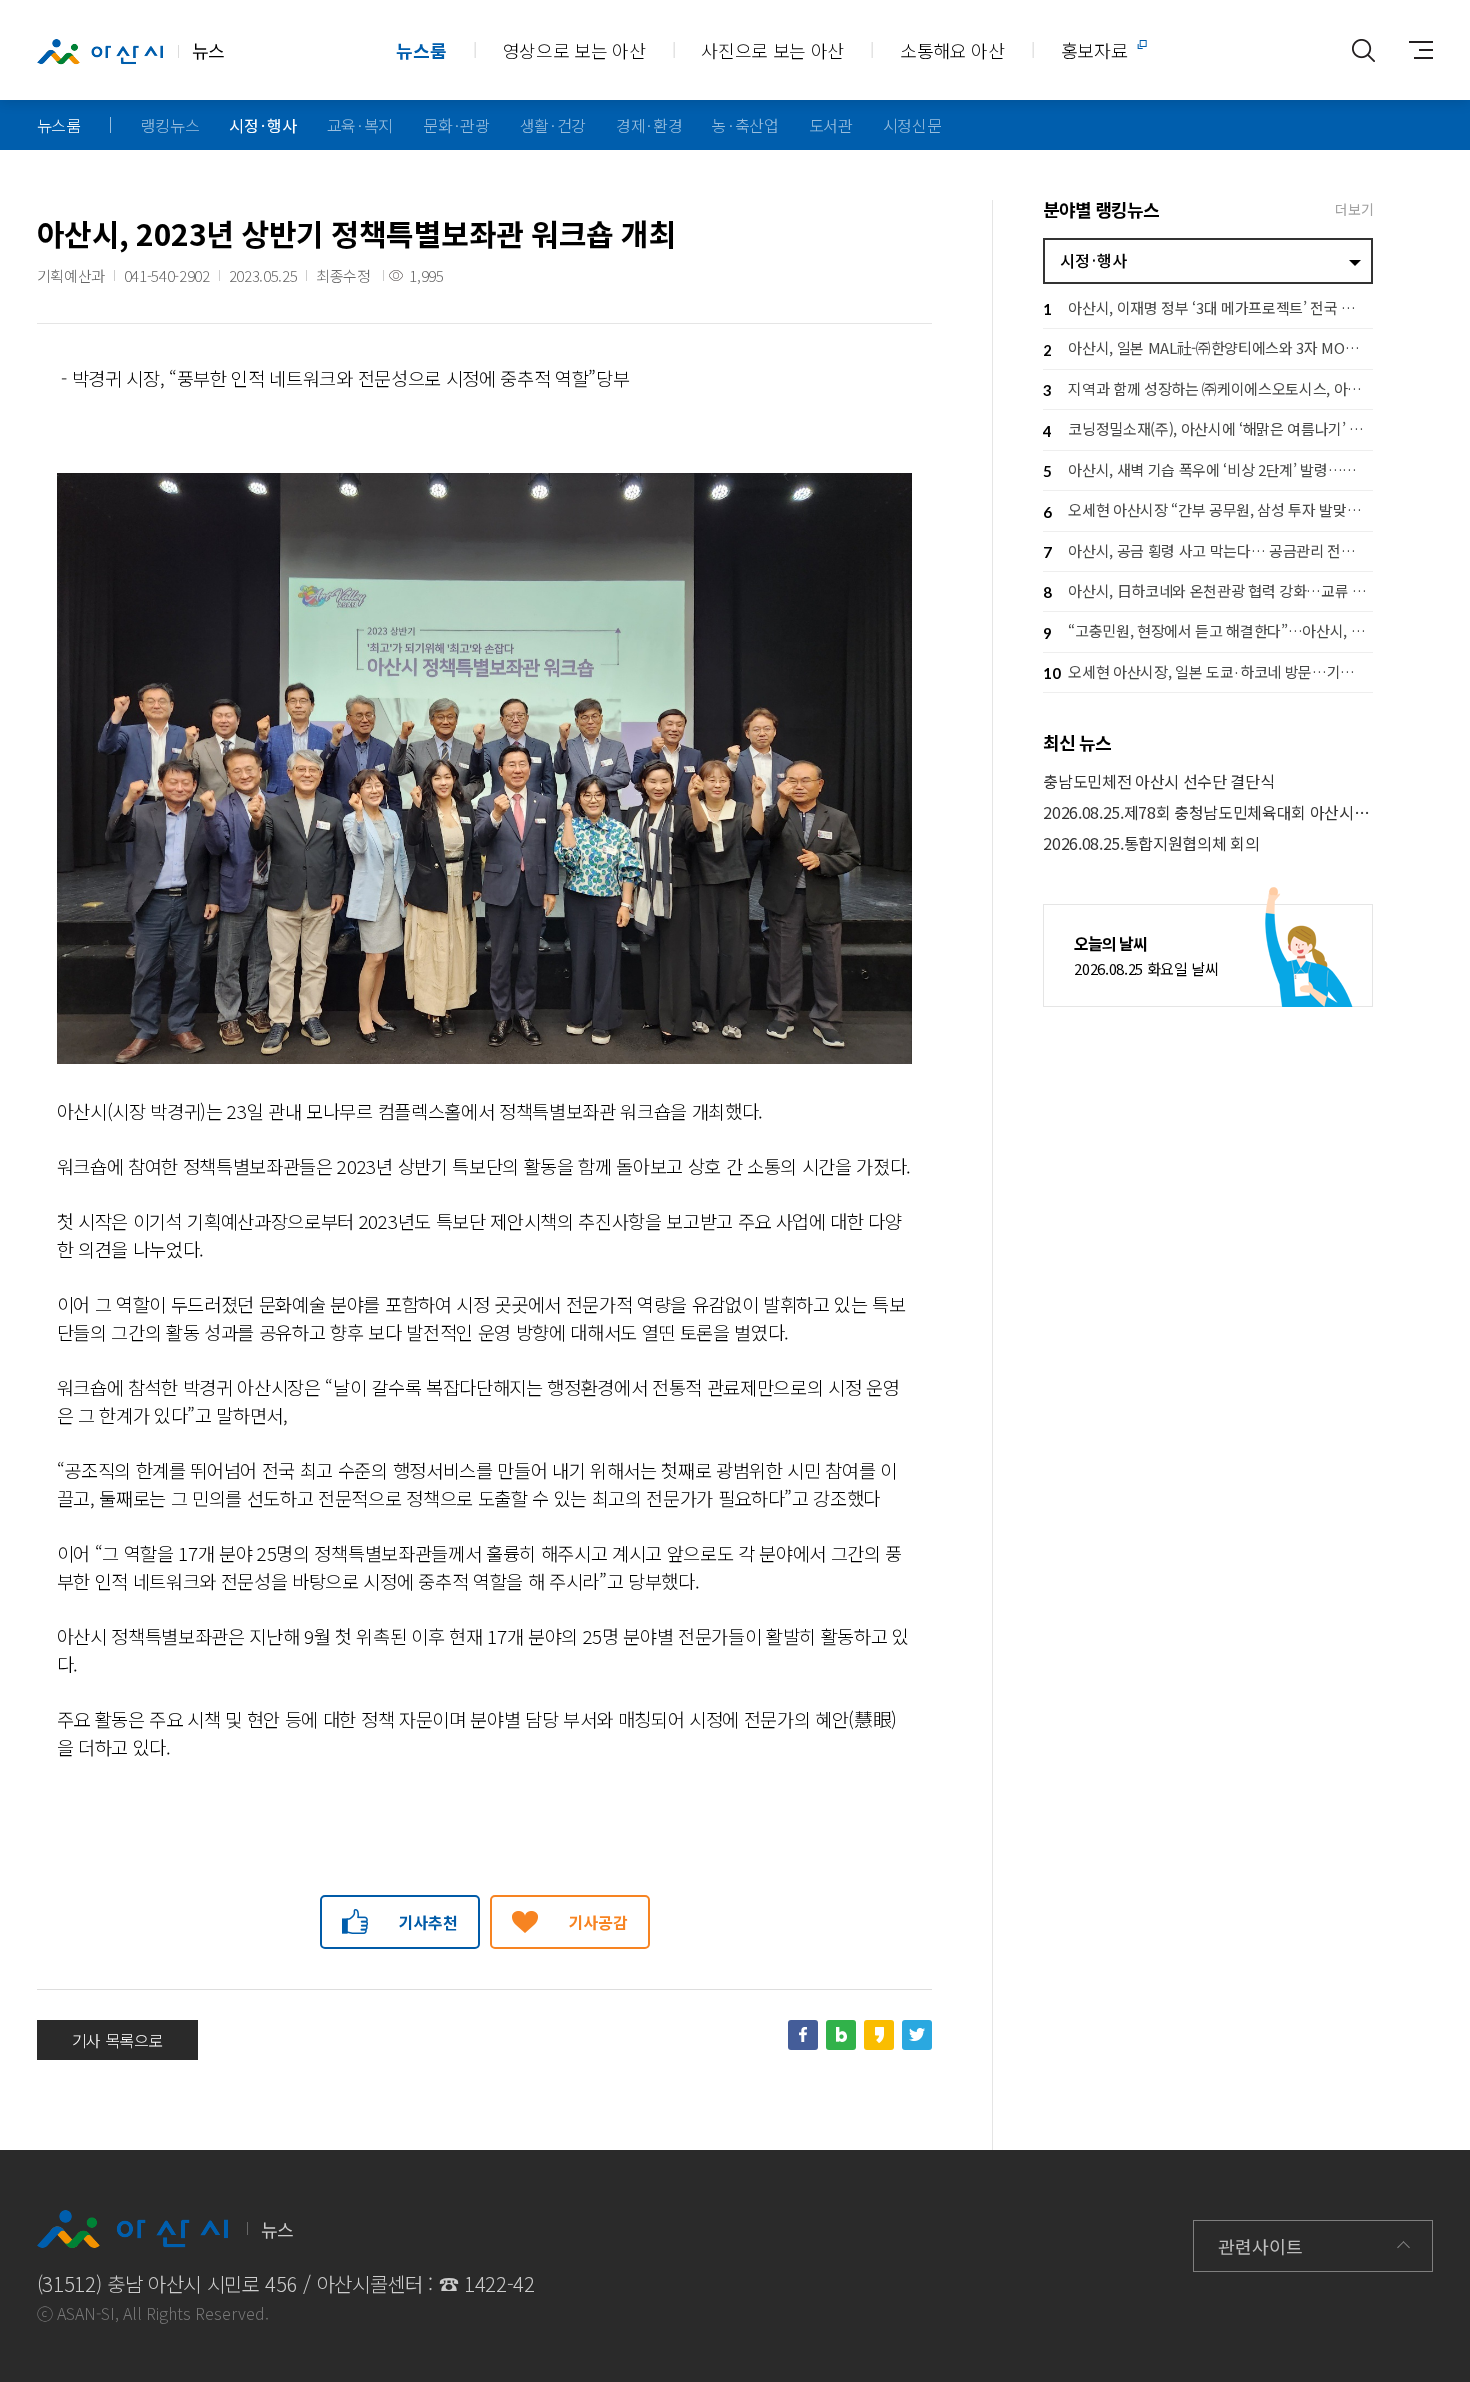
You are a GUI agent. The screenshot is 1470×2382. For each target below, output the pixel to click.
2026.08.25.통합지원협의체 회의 (1151, 843)
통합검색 (1363, 50)
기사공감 (598, 1922)
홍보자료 (1094, 50)
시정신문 (912, 125)
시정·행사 (262, 125)
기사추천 (428, 1922)
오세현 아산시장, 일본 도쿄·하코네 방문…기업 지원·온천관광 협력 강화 (1208, 671)
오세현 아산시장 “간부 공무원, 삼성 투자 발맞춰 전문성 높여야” (1208, 509)
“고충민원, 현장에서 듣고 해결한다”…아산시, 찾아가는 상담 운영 (1208, 630)
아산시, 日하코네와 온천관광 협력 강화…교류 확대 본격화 (1208, 590)
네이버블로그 (841, 2035)
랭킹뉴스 (170, 125)
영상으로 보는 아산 (574, 50)
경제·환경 (649, 125)
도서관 (831, 125)
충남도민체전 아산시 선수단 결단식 (1158, 781)
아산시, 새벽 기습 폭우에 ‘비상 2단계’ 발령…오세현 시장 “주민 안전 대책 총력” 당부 (1208, 469)
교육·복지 (360, 125)
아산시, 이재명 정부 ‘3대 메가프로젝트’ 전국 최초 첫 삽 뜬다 (1208, 307)
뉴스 (208, 50)
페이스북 (803, 2035)
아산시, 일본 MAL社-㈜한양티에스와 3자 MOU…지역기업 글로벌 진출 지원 (1208, 347)
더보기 (1354, 209)
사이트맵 (1413, 50)
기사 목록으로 (118, 2040)
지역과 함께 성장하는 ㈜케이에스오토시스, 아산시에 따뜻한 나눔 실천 (1208, 388)
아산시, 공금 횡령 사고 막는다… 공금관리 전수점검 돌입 (1208, 550)
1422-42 (499, 2283)
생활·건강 (553, 125)
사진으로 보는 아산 (772, 50)
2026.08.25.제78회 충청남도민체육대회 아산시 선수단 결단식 (1208, 812)
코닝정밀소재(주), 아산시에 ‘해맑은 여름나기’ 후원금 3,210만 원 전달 (1208, 428)
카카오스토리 (879, 2035)
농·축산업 (745, 125)
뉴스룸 (421, 50)
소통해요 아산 (952, 50)
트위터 (917, 2035)
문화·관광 (456, 125)
